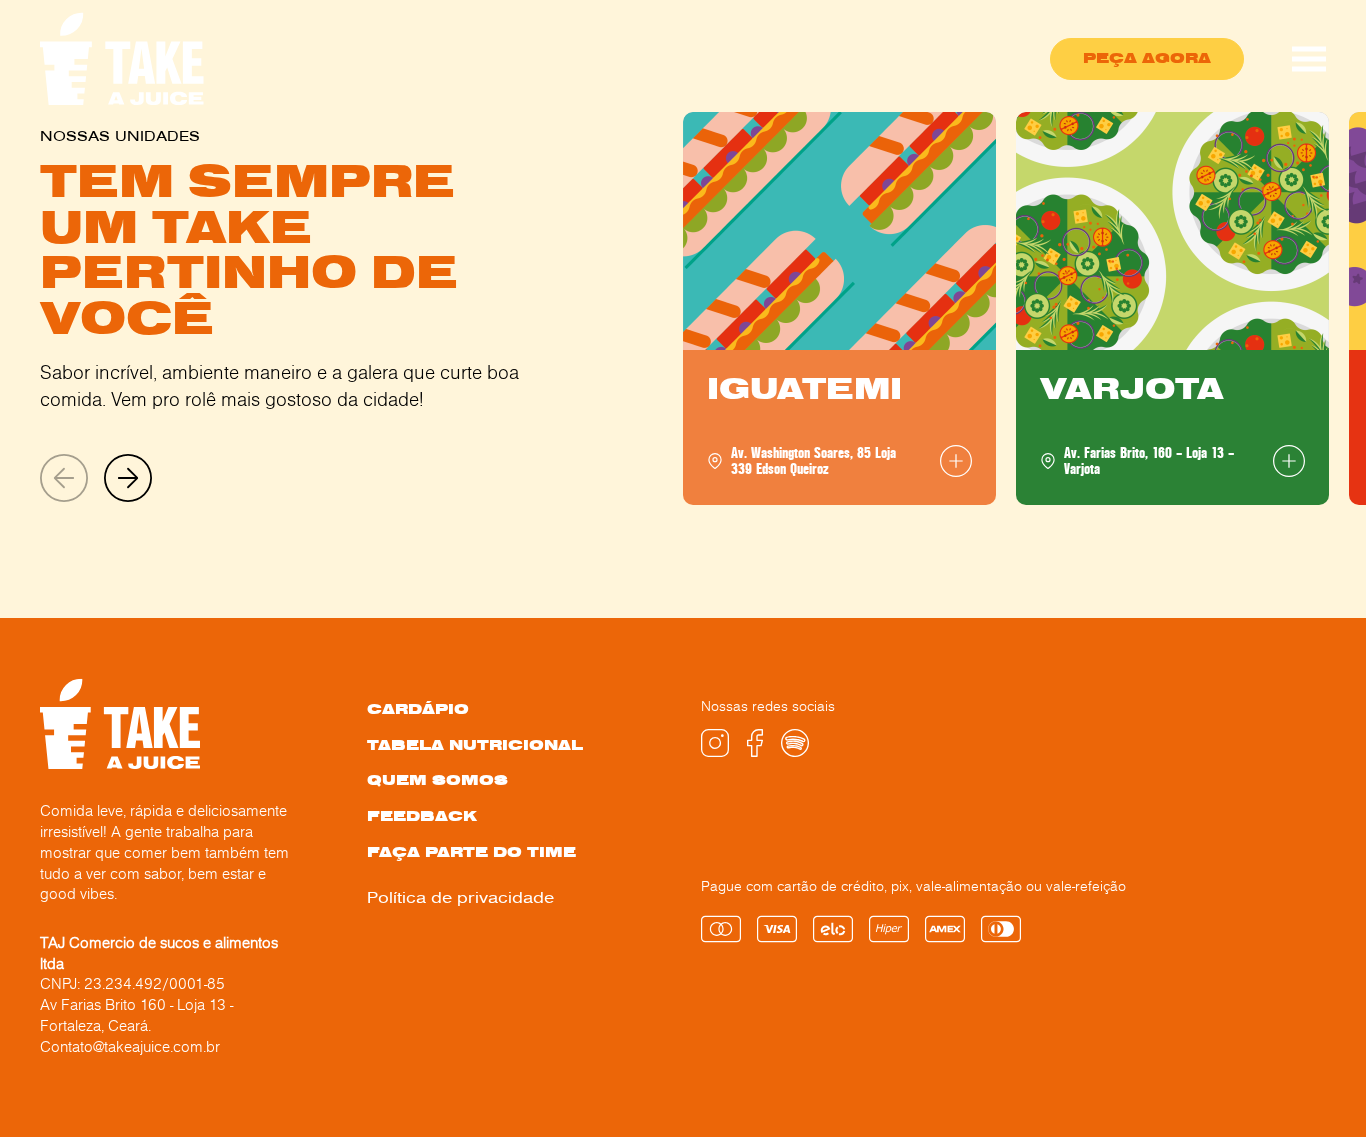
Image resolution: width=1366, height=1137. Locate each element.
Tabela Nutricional (475, 745)
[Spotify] (795, 751)
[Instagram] (715, 751)
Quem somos (437, 780)
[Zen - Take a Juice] (123, 59)
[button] (128, 480)
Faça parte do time (471, 852)
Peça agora (1147, 58)
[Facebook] (755, 751)
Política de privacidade (460, 897)
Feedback (422, 816)
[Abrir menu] (1309, 59)
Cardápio (418, 709)
